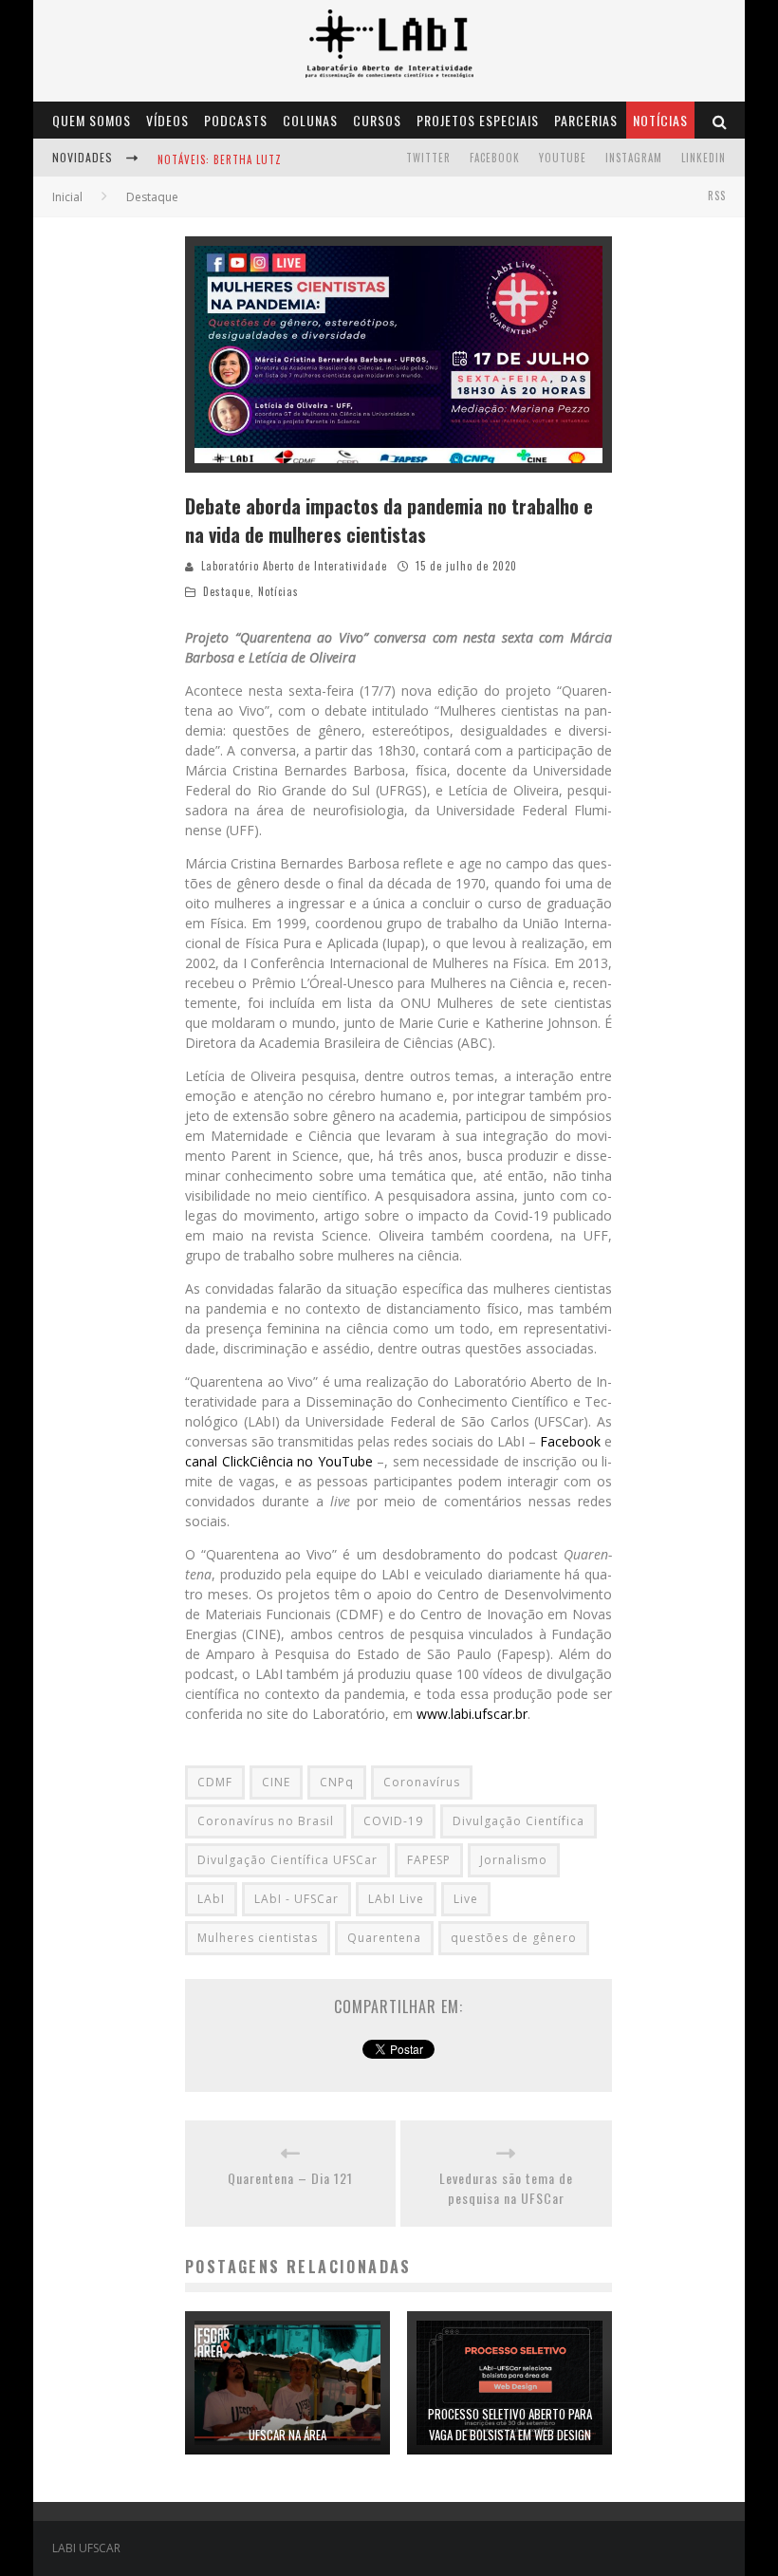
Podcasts (236, 120)
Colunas (310, 120)
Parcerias (586, 120)
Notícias (660, 120)
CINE (276, 1782)
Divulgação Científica (519, 1821)
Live (466, 1899)
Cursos (377, 120)
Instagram (634, 158)
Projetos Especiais (478, 120)
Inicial (67, 197)
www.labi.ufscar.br (472, 1714)
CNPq (337, 1782)
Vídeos (167, 120)
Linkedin (704, 158)
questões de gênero (514, 1938)
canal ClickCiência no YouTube (279, 1461)
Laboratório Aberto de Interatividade (294, 566)
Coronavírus (422, 1782)
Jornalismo (514, 1860)
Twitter (428, 158)
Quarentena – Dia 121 (290, 2178)
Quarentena (384, 1938)
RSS (717, 196)
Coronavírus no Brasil (266, 1821)
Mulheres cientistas (258, 1938)
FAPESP (429, 1860)
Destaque (227, 591)
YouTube (563, 158)
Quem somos (92, 120)
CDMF (215, 1782)
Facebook (495, 158)
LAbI (211, 1899)
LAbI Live (396, 1899)
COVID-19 (393, 1821)
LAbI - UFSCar (296, 1899)
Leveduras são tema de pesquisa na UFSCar (506, 2188)
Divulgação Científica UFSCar (287, 1860)
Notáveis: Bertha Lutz (220, 159)
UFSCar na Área (287, 2435)
